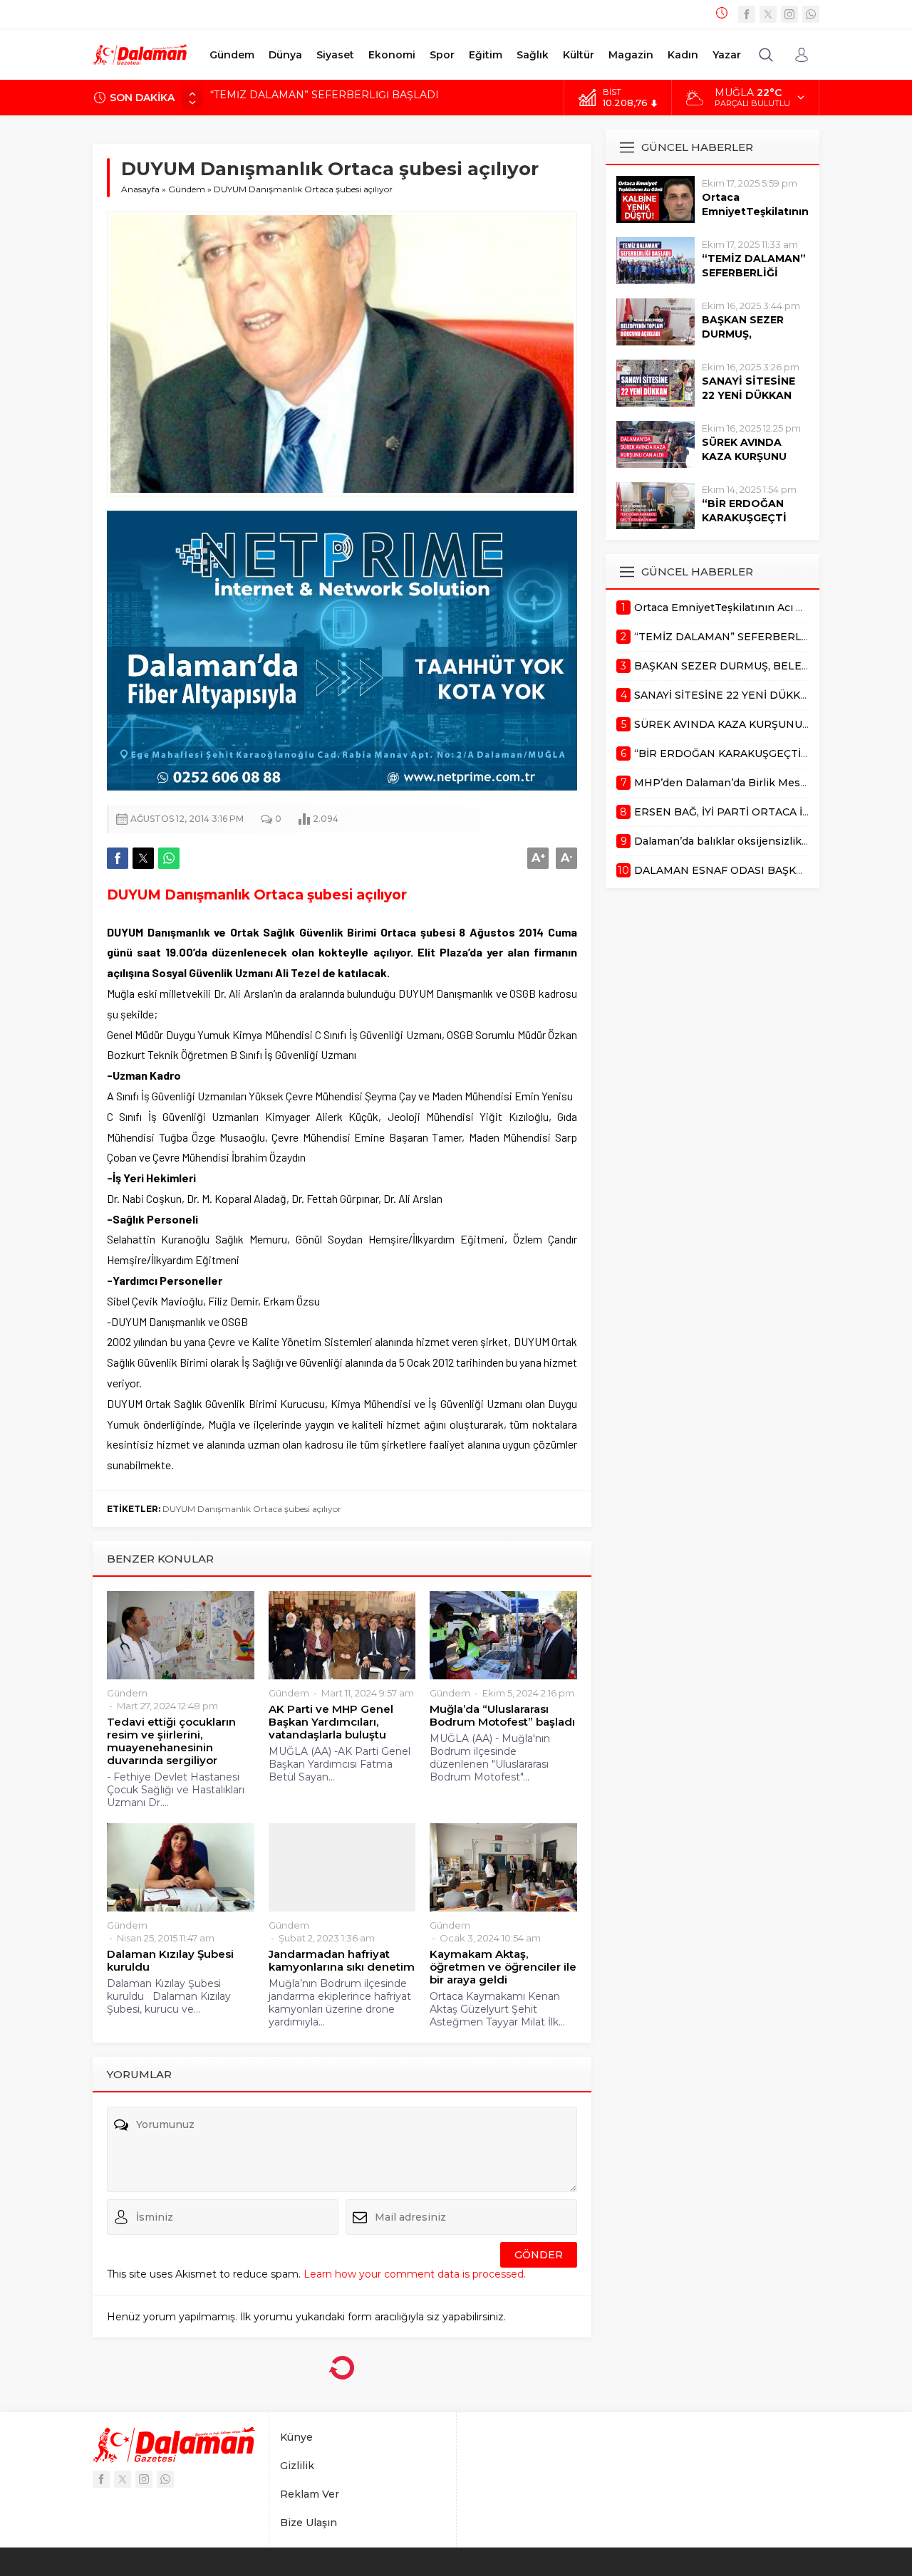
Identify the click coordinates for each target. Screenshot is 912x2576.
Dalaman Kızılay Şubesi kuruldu (170, 1961)
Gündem (187, 189)
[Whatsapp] (811, 14)
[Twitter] (768, 14)
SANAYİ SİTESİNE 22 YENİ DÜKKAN (748, 388)
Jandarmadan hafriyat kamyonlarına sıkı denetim (342, 1961)
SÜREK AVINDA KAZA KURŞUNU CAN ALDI (744, 457)
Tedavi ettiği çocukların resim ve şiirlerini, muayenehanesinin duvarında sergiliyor (171, 1741)
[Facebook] (747, 14)
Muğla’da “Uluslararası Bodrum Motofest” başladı (502, 1716)
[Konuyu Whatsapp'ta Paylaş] (169, 858)
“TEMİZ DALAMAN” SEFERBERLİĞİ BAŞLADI (754, 273)
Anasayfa (140, 189)
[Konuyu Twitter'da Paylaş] (143, 858)
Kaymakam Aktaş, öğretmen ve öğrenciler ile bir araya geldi (503, 1967)
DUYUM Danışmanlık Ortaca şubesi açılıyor (252, 1509)
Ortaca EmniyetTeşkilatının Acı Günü (755, 212)
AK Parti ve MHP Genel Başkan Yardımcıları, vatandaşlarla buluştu (331, 1722)
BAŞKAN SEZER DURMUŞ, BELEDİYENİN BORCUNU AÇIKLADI (372, 98)
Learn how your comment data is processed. (415, 2274)
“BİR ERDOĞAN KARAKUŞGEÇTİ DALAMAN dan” (744, 518)
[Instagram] (789, 14)
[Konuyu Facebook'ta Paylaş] (118, 858)
